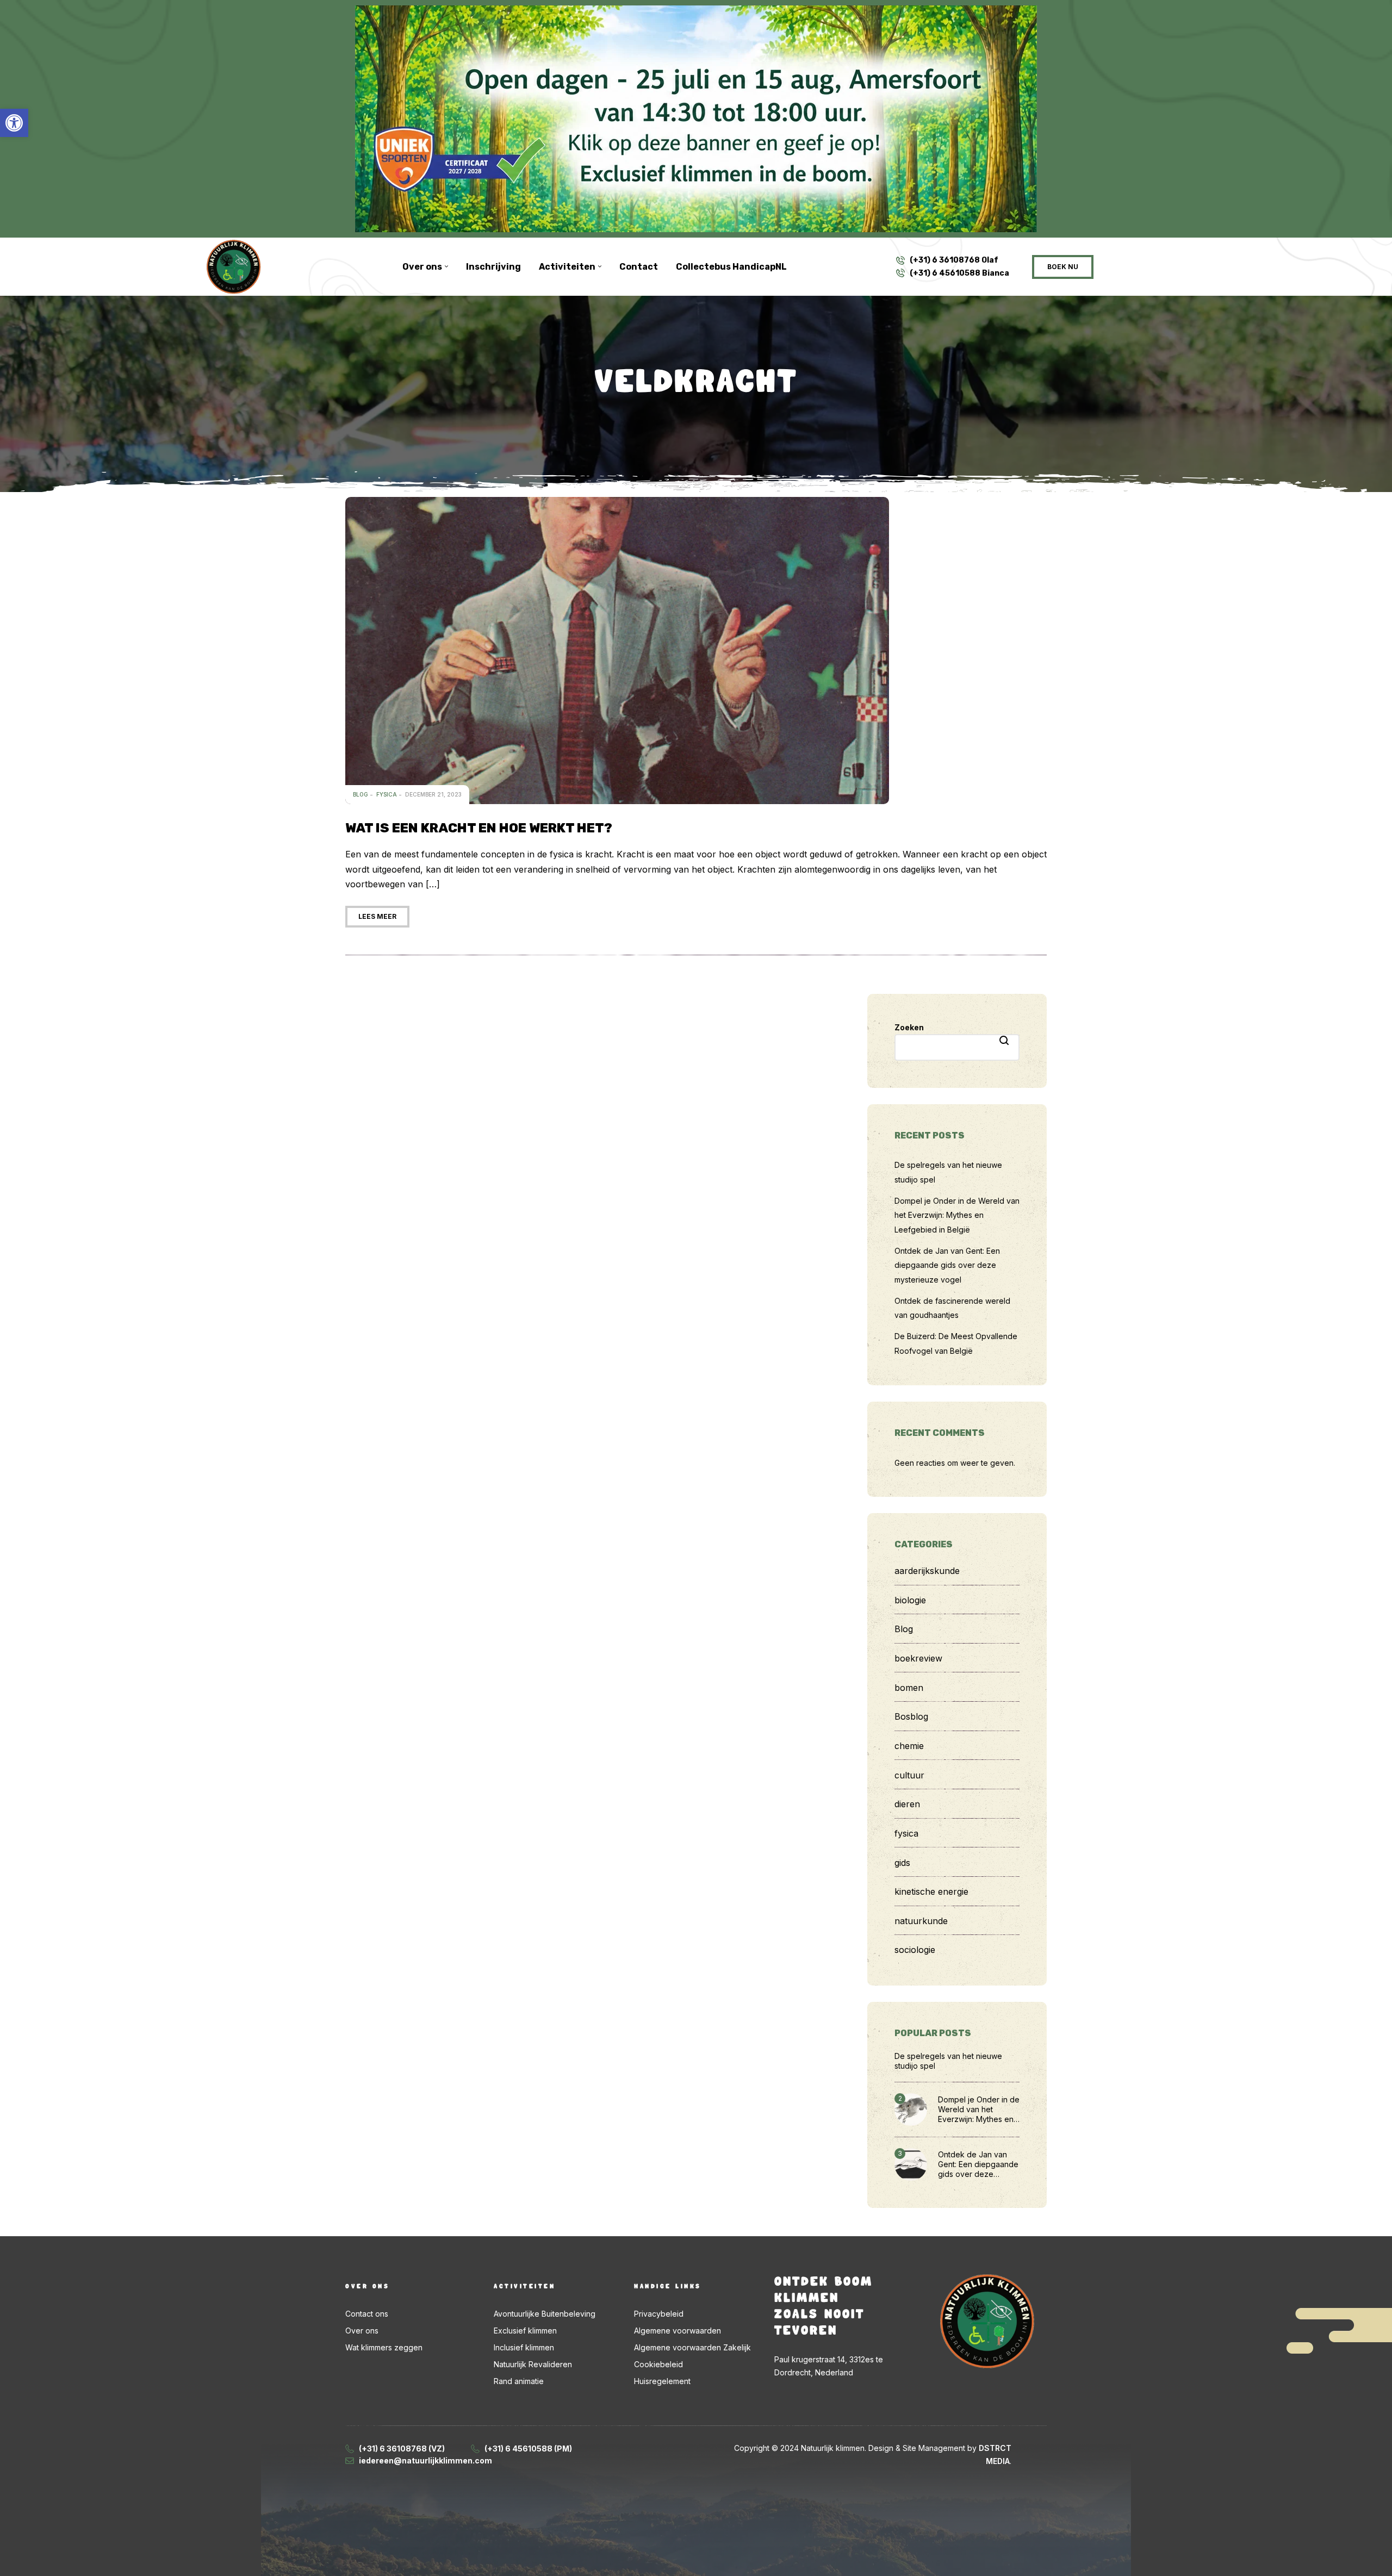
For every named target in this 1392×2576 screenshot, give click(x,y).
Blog (361, 794)
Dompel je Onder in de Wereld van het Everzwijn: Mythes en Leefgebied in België (957, 1215)
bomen (909, 1688)
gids (902, 1863)
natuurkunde (921, 1921)
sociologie (915, 1950)
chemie (909, 1746)
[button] (14, 123)
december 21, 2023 (433, 794)
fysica (387, 794)
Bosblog (911, 1716)
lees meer (377, 916)
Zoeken (909, 1027)
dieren (907, 1804)
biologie (910, 1600)
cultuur (909, 1775)
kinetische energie (931, 1891)
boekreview (918, 1658)
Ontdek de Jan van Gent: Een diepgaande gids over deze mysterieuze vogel (947, 1265)
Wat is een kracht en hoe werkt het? (479, 828)
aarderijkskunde (927, 1571)
